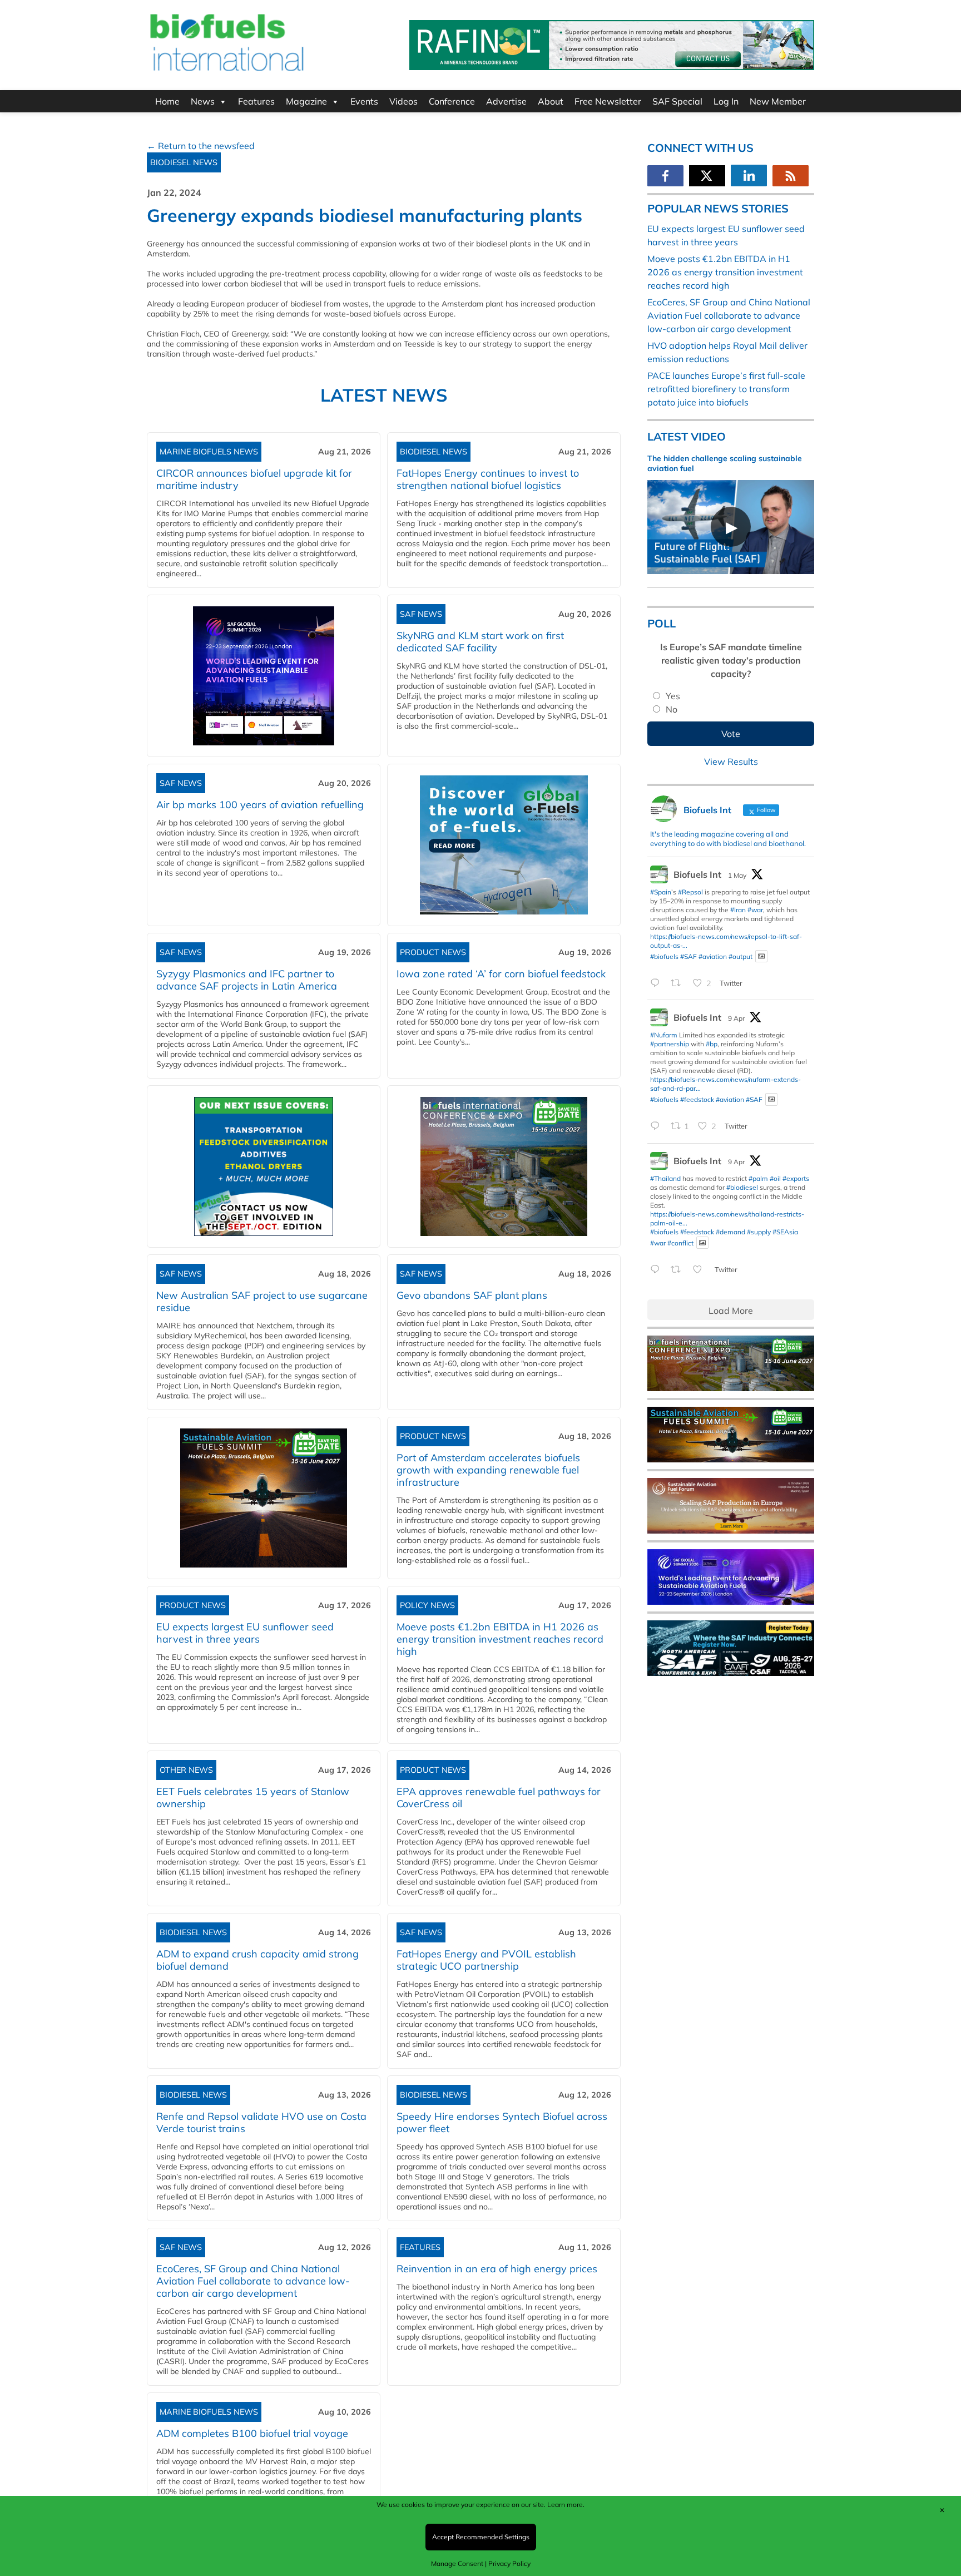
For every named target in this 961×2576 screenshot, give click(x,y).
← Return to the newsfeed (201, 146)
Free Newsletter (608, 101)
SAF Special (677, 101)
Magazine (306, 101)
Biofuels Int (697, 874)
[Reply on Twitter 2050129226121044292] (658, 983)
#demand (730, 1232)
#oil (775, 1178)
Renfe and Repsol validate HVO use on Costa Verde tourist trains (261, 2122)
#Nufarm (664, 1035)
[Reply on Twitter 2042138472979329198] (658, 1127)
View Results (731, 762)
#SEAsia (785, 1232)
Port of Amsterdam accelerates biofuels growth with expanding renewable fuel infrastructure (488, 1470)
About (551, 101)
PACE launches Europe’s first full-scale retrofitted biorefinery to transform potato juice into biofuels (726, 389)
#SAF (688, 956)
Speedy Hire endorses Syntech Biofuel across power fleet (502, 2122)
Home (167, 101)
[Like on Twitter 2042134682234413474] (701, 1270)
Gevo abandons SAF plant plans (475, 1295)
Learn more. (566, 2505)
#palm (758, 1178)
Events (364, 101)
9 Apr (736, 1018)
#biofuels (664, 956)
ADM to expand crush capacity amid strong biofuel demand (257, 1960)
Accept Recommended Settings (481, 2537)
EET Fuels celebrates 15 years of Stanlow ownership (253, 1798)
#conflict (680, 1242)
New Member (778, 101)
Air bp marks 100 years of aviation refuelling (260, 805)
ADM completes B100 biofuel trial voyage (252, 2433)
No (672, 709)
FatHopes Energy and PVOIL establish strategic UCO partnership (486, 1960)
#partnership (670, 1044)
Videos (403, 101)
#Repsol (690, 892)
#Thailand (665, 1178)
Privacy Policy (509, 2563)
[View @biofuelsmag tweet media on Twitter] (761, 956)
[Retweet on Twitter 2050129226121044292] (679, 983)
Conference (452, 101)
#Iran (738, 910)
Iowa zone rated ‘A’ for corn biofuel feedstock (501, 974)
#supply (759, 1232)
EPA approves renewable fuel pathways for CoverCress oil (499, 1798)
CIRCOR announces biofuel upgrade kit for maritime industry (254, 479)
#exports (796, 1178)
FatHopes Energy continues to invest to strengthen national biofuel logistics (488, 479)
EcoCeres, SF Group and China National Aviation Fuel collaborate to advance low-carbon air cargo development (253, 2281)
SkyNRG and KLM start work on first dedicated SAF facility (480, 642)
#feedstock (697, 1099)
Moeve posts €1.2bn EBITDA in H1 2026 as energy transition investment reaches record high (500, 1639)
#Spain (661, 892)
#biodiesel (742, 1187)
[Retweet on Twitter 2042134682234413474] (679, 1270)
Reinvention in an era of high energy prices (497, 2269)
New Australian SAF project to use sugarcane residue (262, 1301)
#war (755, 910)
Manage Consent (457, 2563)
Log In (726, 101)
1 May (737, 875)
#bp (712, 1044)
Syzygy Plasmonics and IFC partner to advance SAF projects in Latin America (247, 980)
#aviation (713, 956)
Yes (673, 696)
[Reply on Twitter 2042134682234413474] (658, 1270)
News (203, 101)
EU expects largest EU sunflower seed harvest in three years (245, 1633)
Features (256, 101)
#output (740, 956)
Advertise (506, 101)
